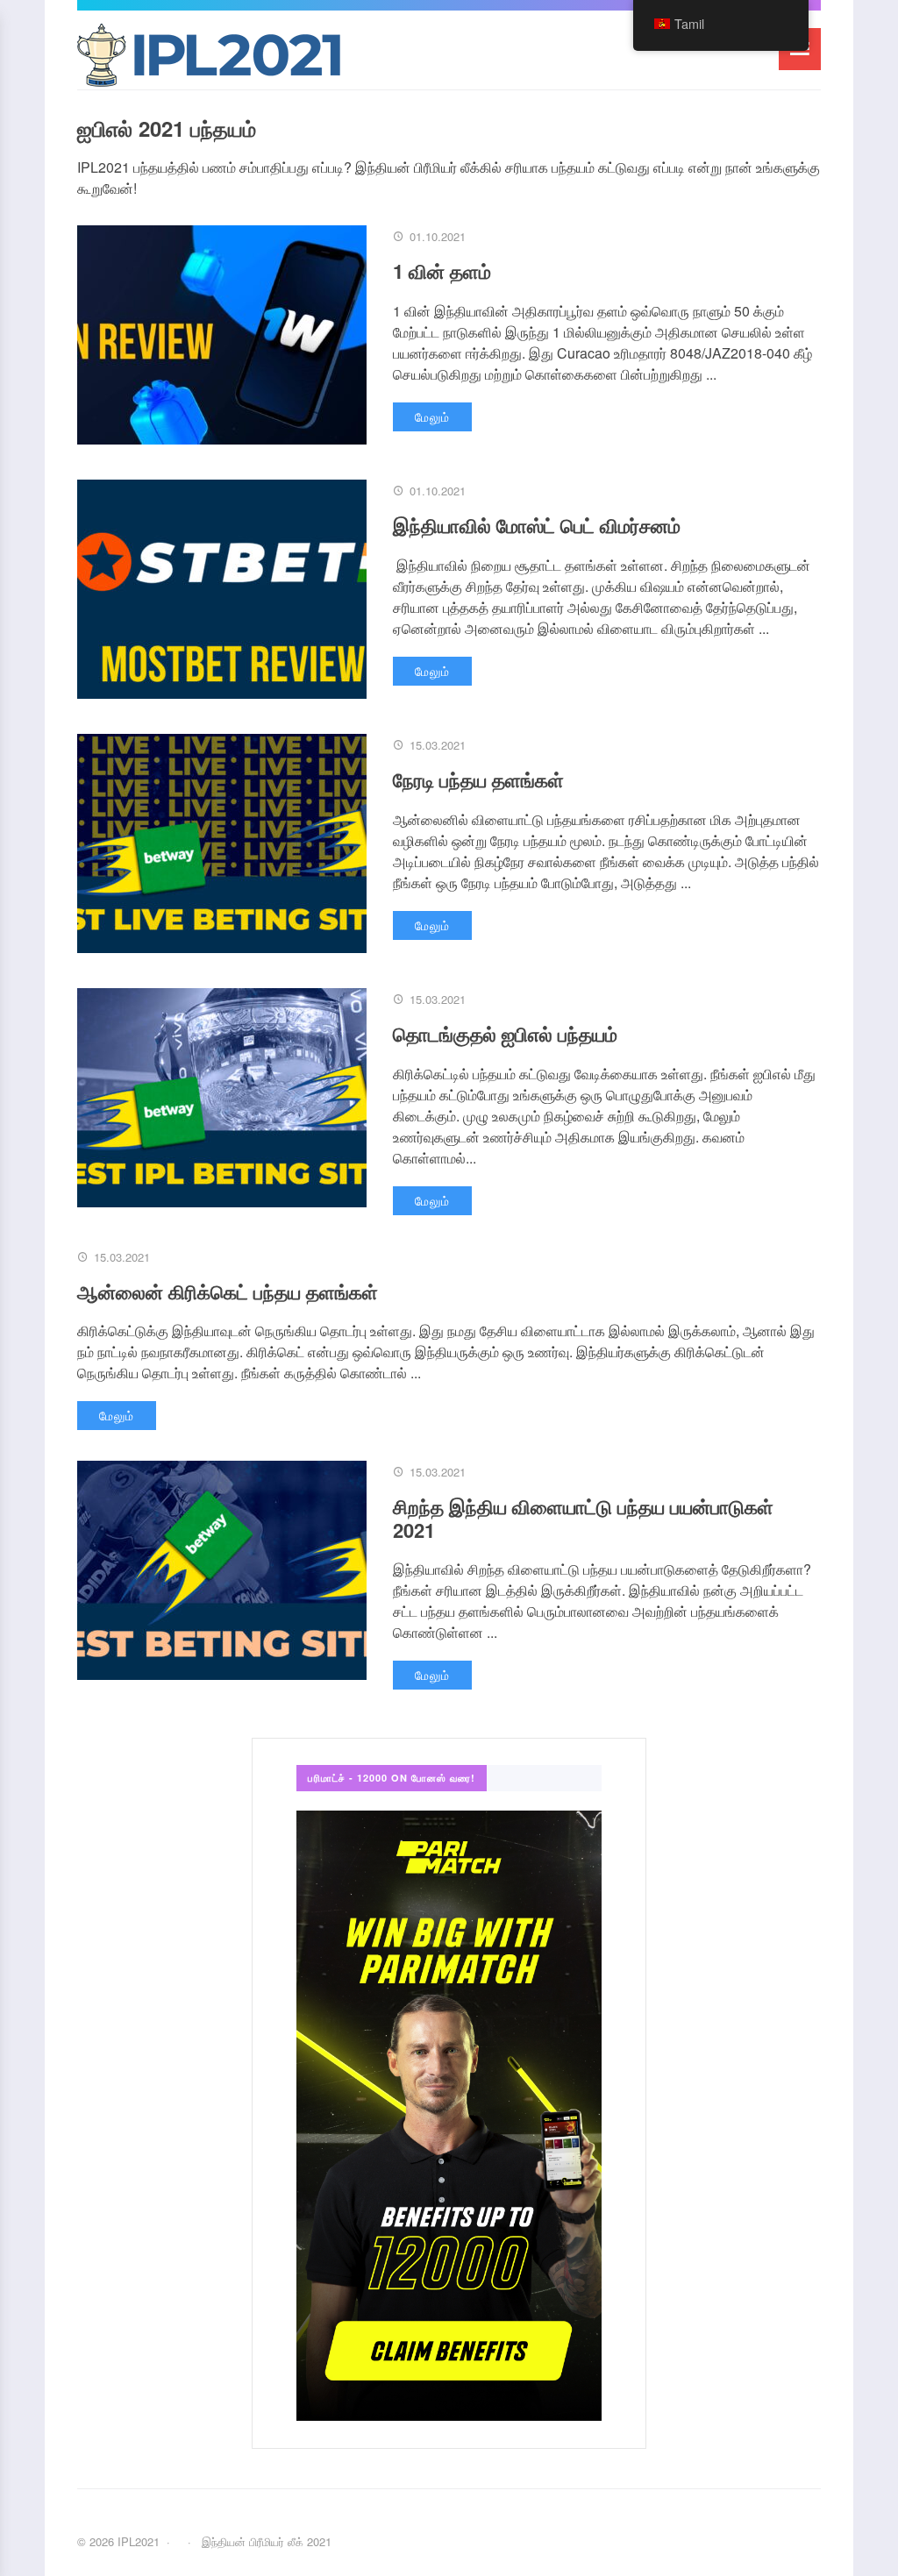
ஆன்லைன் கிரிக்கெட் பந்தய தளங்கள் (228, 1292)
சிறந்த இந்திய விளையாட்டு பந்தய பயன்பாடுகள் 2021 (583, 1518)
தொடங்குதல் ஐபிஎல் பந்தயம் (505, 1034)
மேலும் (432, 416)
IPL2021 (209, 59)
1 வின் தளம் (442, 271)
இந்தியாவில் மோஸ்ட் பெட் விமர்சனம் (537, 525)
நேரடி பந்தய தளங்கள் (478, 779)
